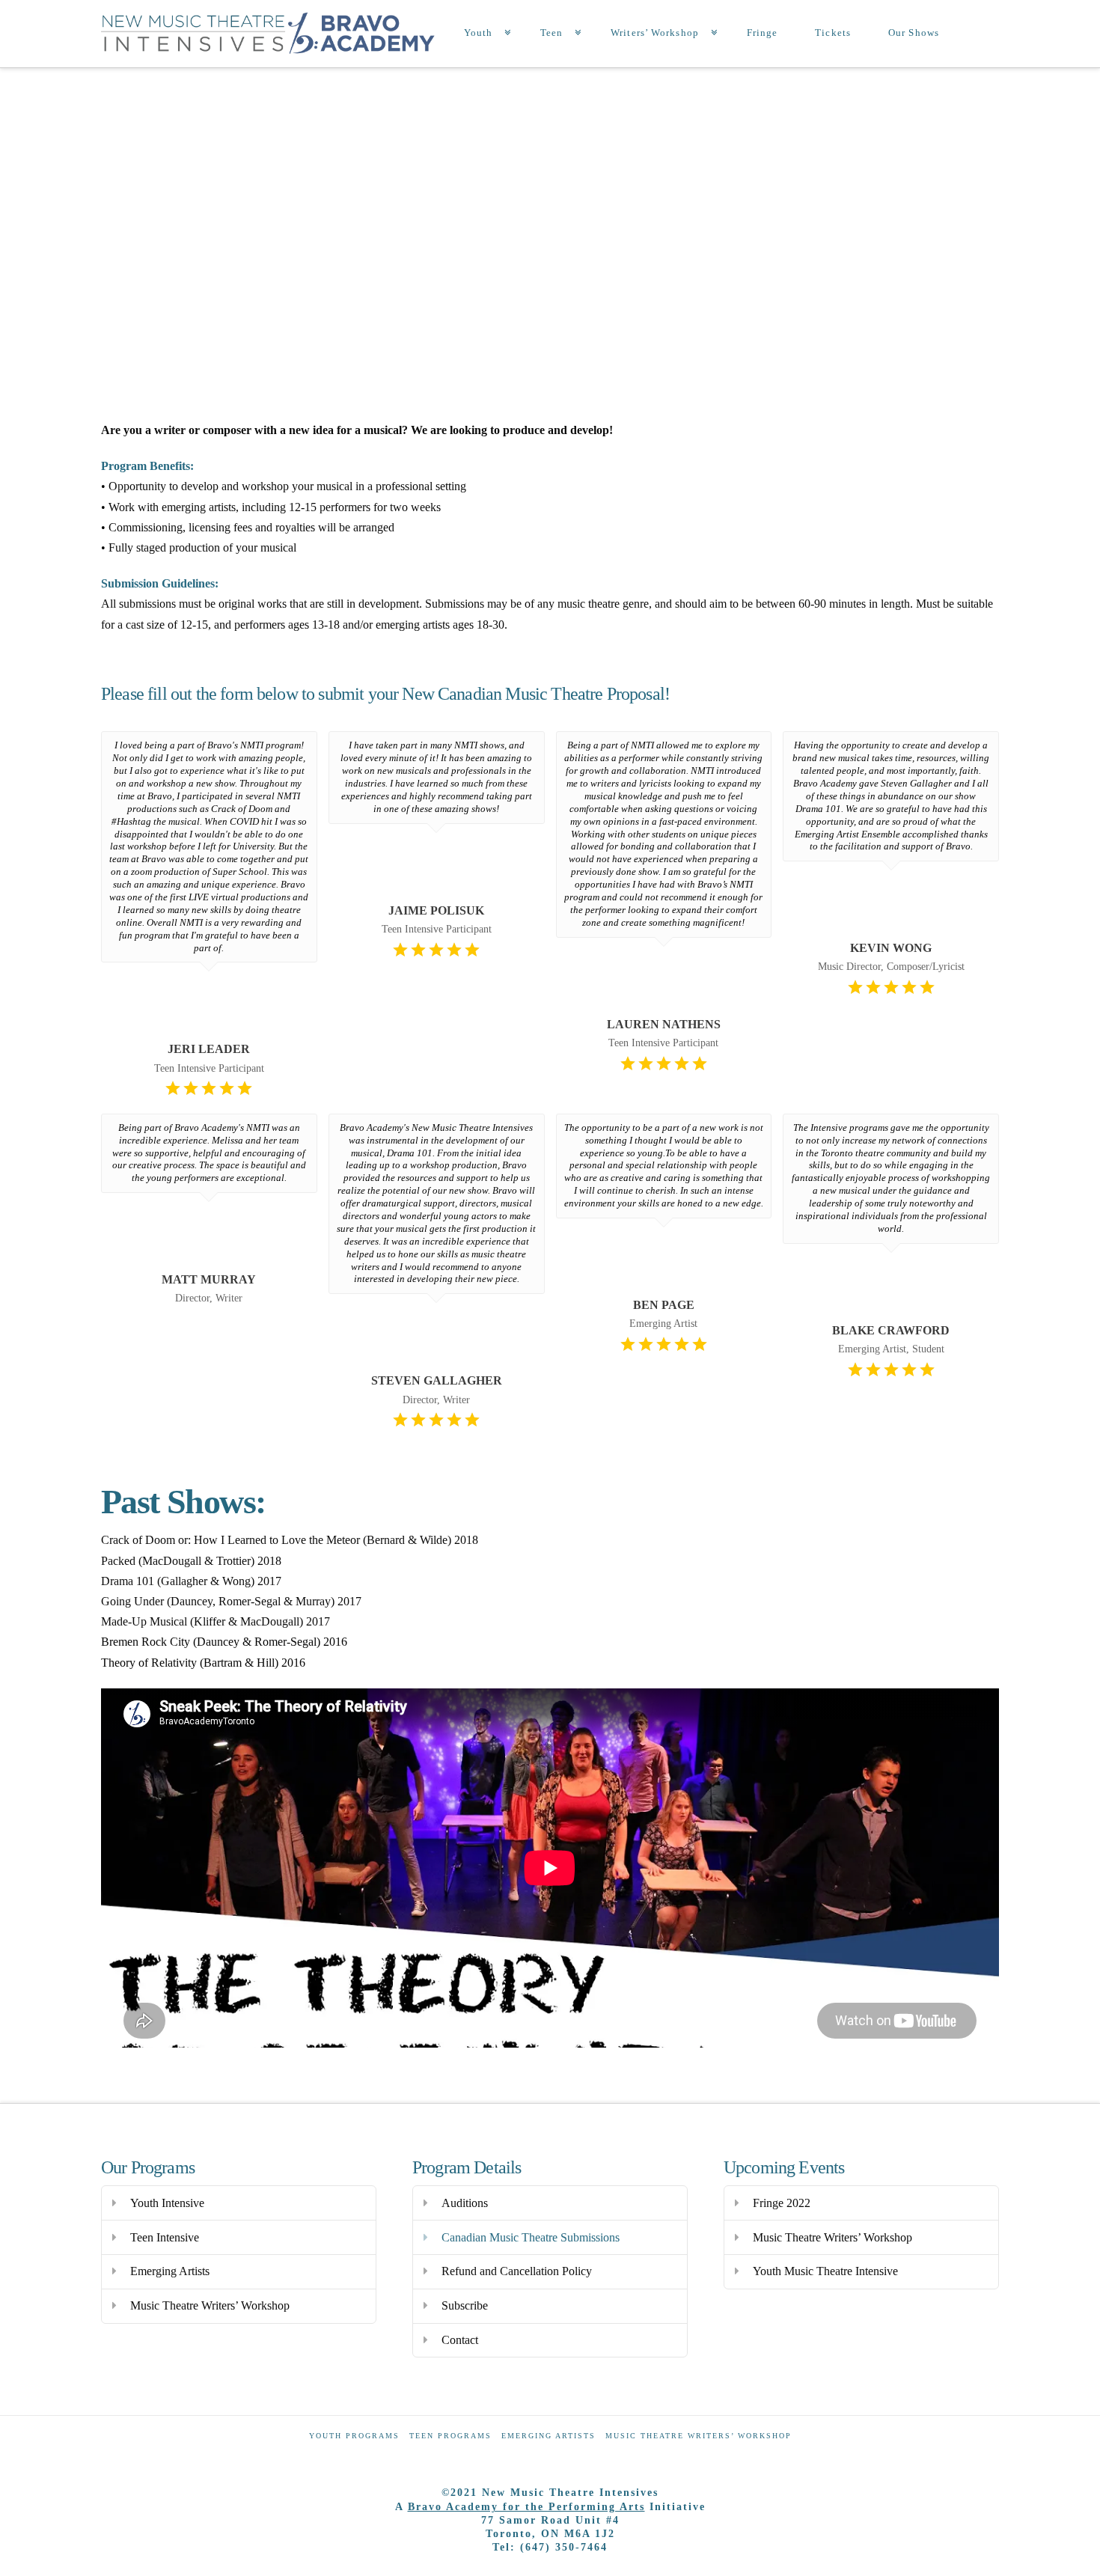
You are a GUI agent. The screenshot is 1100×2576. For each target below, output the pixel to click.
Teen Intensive (165, 2237)
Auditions (465, 2203)
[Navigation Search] (980, 34)
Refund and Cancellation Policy (517, 2271)
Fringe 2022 (782, 2203)
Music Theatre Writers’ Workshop (210, 2305)
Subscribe (465, 2305)
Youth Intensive (167, 2203)
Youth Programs (354, 2436)
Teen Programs (450, 2436)
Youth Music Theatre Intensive (825, 2271)
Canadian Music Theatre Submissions (531, 2237)
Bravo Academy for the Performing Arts (526, 2507)
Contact (460, 2340)
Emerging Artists (170, 2271)
